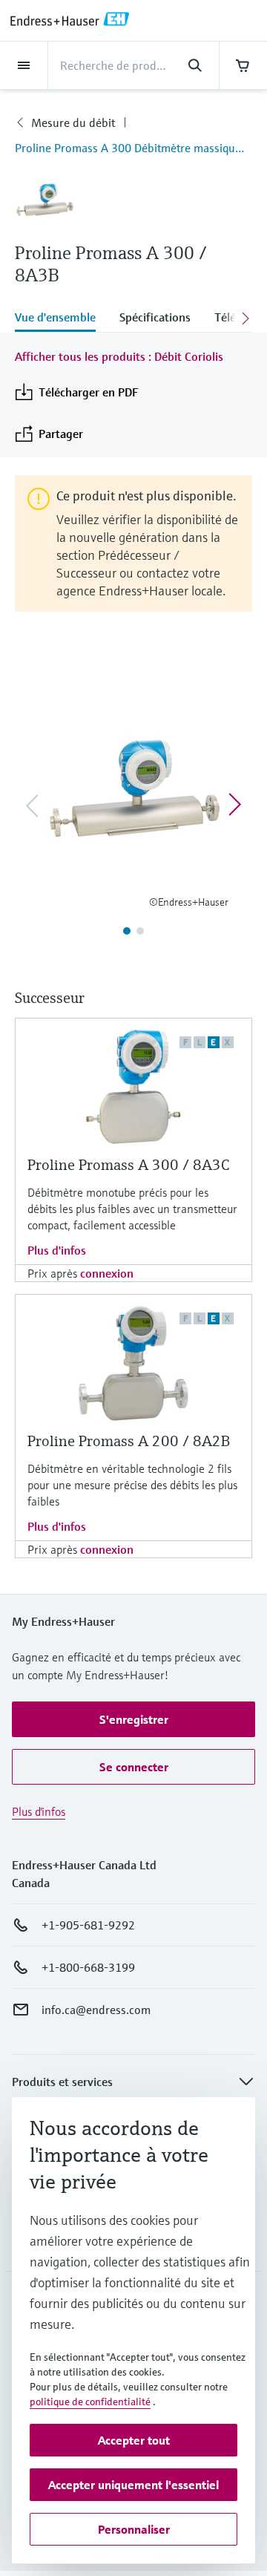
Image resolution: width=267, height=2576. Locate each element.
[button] (133, 1719)
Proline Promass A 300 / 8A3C (128, 1165)
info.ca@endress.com (96, 2010)
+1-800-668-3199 (88, 1967)
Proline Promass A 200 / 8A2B (129, 1441)
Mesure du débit (73, 122)
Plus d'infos (57, 1250)
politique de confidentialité (90, 2402)
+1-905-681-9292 (88, 1925)
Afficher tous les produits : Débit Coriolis (119, 356)
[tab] (61, 318)
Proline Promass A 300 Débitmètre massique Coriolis (133, 148)
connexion (107, 1273)
